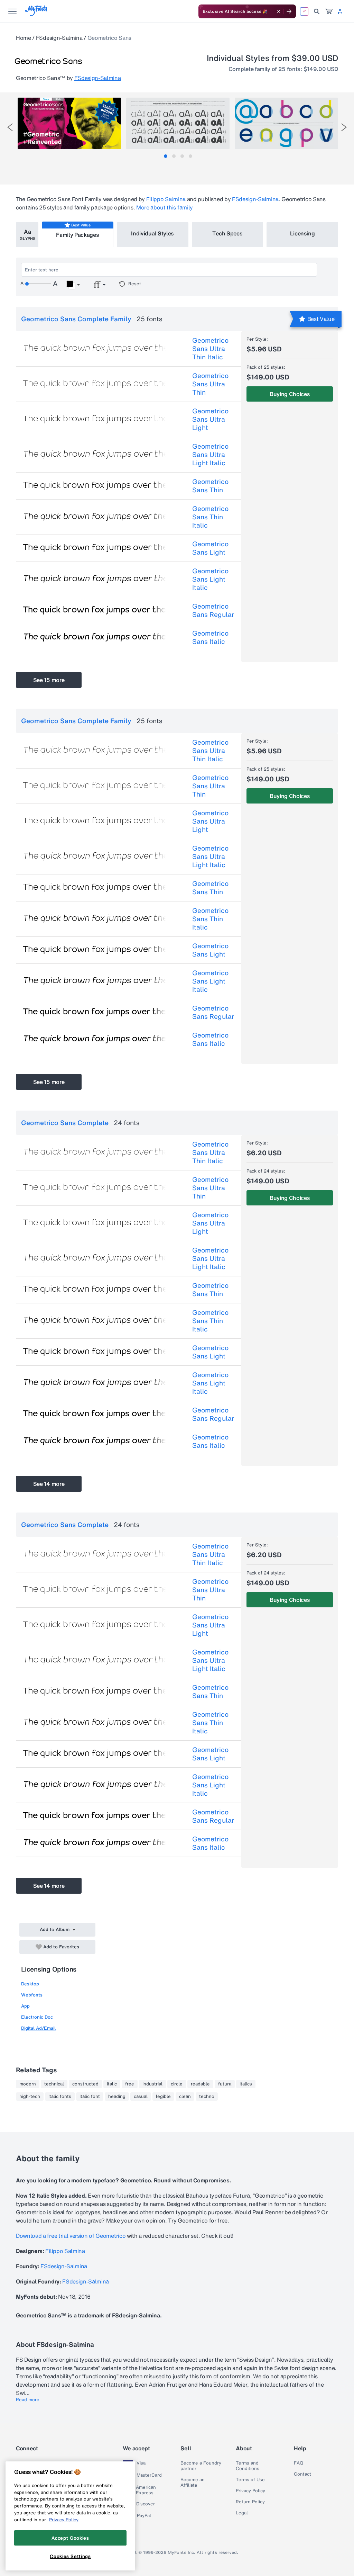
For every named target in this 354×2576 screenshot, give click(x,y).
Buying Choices (290, 394)
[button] (73, 285)
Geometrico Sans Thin (210, 486)
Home (24, 38)
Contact (302, 2474)
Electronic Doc (37, 2017)
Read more (28, 2400)
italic (112, 2084)
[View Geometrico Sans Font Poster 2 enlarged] (178, 123)
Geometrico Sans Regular (213, 610)
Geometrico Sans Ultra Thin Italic (210, 349)
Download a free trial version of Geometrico (71, 2236)
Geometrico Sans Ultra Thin (210, 384)
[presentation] (10, 127)
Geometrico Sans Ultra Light (210, 419)
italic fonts (60, 2097)
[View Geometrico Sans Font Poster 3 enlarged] (286, 123)
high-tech (30, 2097)
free (130, 2084)
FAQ (299, 2463)
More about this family (165, 207)
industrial (152, 2084)
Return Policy (250, 2502)
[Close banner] (279, 11)
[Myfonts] (36, 14)
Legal (242, 2513)
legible (163, 2097)
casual (141, 2097)
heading (117, 2097)
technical (54, 2084)
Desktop (30, 1984)
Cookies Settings (70, 2556)
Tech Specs (227, 233)
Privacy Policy (250, 2491)
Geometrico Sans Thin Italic (210, 517)
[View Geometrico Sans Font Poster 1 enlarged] (69, 123)
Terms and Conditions (248, 2466)
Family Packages (77, 235)
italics (246, 2084)
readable (200, 2084)
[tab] (166, 156)
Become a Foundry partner (201, 2466)
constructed (85, 2084)
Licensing (302, 233)
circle (177, 2084)
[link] (329, 11)
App (25, 2006)
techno (207, 2097)
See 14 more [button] (49, 1484)
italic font (90, 2097)
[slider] (38, 284)
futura (225, 2084)
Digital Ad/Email (38, 2028)
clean (185, 2097)
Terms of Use (250, 2480)
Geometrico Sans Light (210, 548)
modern (28, 2084)
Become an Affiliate (193, 2483)
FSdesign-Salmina (59, 38)
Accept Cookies (70, 2538)
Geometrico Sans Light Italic (210, 579)
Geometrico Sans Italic (210, 637)
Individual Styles (152, 233)
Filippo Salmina (166, 199)
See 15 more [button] (49, 680)
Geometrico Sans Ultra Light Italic (210, 455)
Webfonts (32, 1995)
